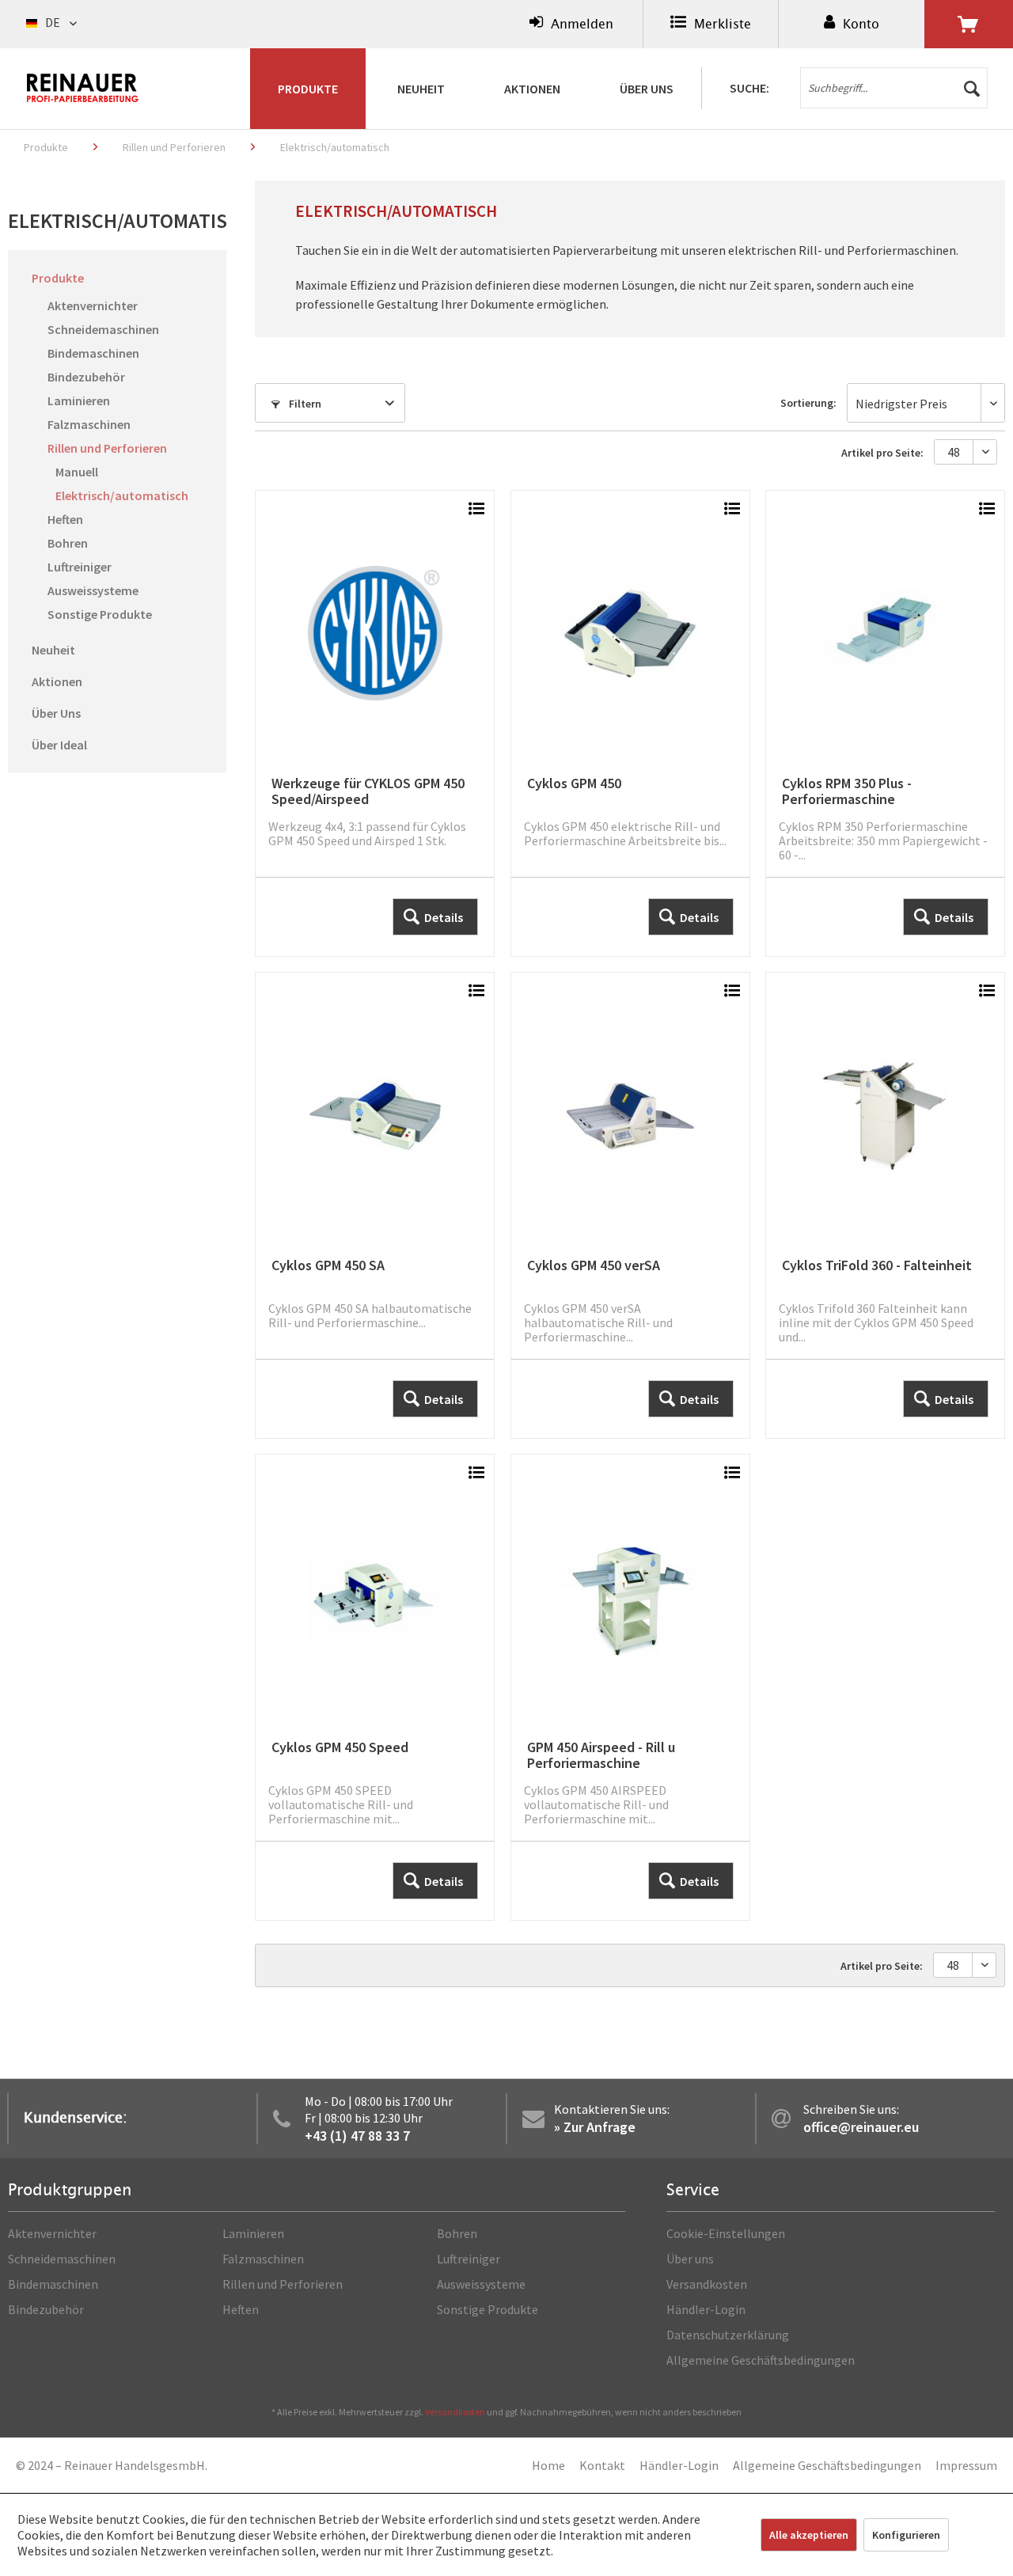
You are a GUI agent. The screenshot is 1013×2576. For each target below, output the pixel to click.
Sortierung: (808, 403)
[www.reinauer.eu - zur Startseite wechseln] (83, 88)
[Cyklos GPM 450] (630, 723)
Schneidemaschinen (103, 329)
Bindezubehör (86, 377)
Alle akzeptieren (809, 2535)
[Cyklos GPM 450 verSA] (630, 1205)
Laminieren (79, 400)
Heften (65, 519)
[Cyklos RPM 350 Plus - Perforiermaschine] (885, 723)
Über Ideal (59, 745)
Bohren (68, 543)
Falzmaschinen (89, 424)
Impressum (966, 2465)
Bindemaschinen (93, 353)
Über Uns (56, 713)
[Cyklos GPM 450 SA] (375, 1205)
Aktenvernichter (93, 305)
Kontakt (602, 2465)
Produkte (58, 278)
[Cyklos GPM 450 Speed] (375, 1687)
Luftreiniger (80, 567)
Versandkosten (707, 2284)
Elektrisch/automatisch (122, 495)
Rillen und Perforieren (107, 448)
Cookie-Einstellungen (726, 2233)
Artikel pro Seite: (882, 453)
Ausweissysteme (93, 590)
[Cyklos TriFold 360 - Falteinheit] (885, 1205)
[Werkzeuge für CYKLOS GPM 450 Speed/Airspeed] (375, 723)
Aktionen (57, 681)
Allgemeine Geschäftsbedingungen (761, 2360)
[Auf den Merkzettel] (476, 510)
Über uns (690, 2259)
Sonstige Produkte (100, 614)
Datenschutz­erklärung (728, 2335)
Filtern (304, 404)
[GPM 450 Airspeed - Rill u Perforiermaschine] (630, 1687)
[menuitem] (571, 24)
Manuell (77, 472)
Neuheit (53, 650)
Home (548, 2465)
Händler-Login (706, 2309)
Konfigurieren (906, 2535)
